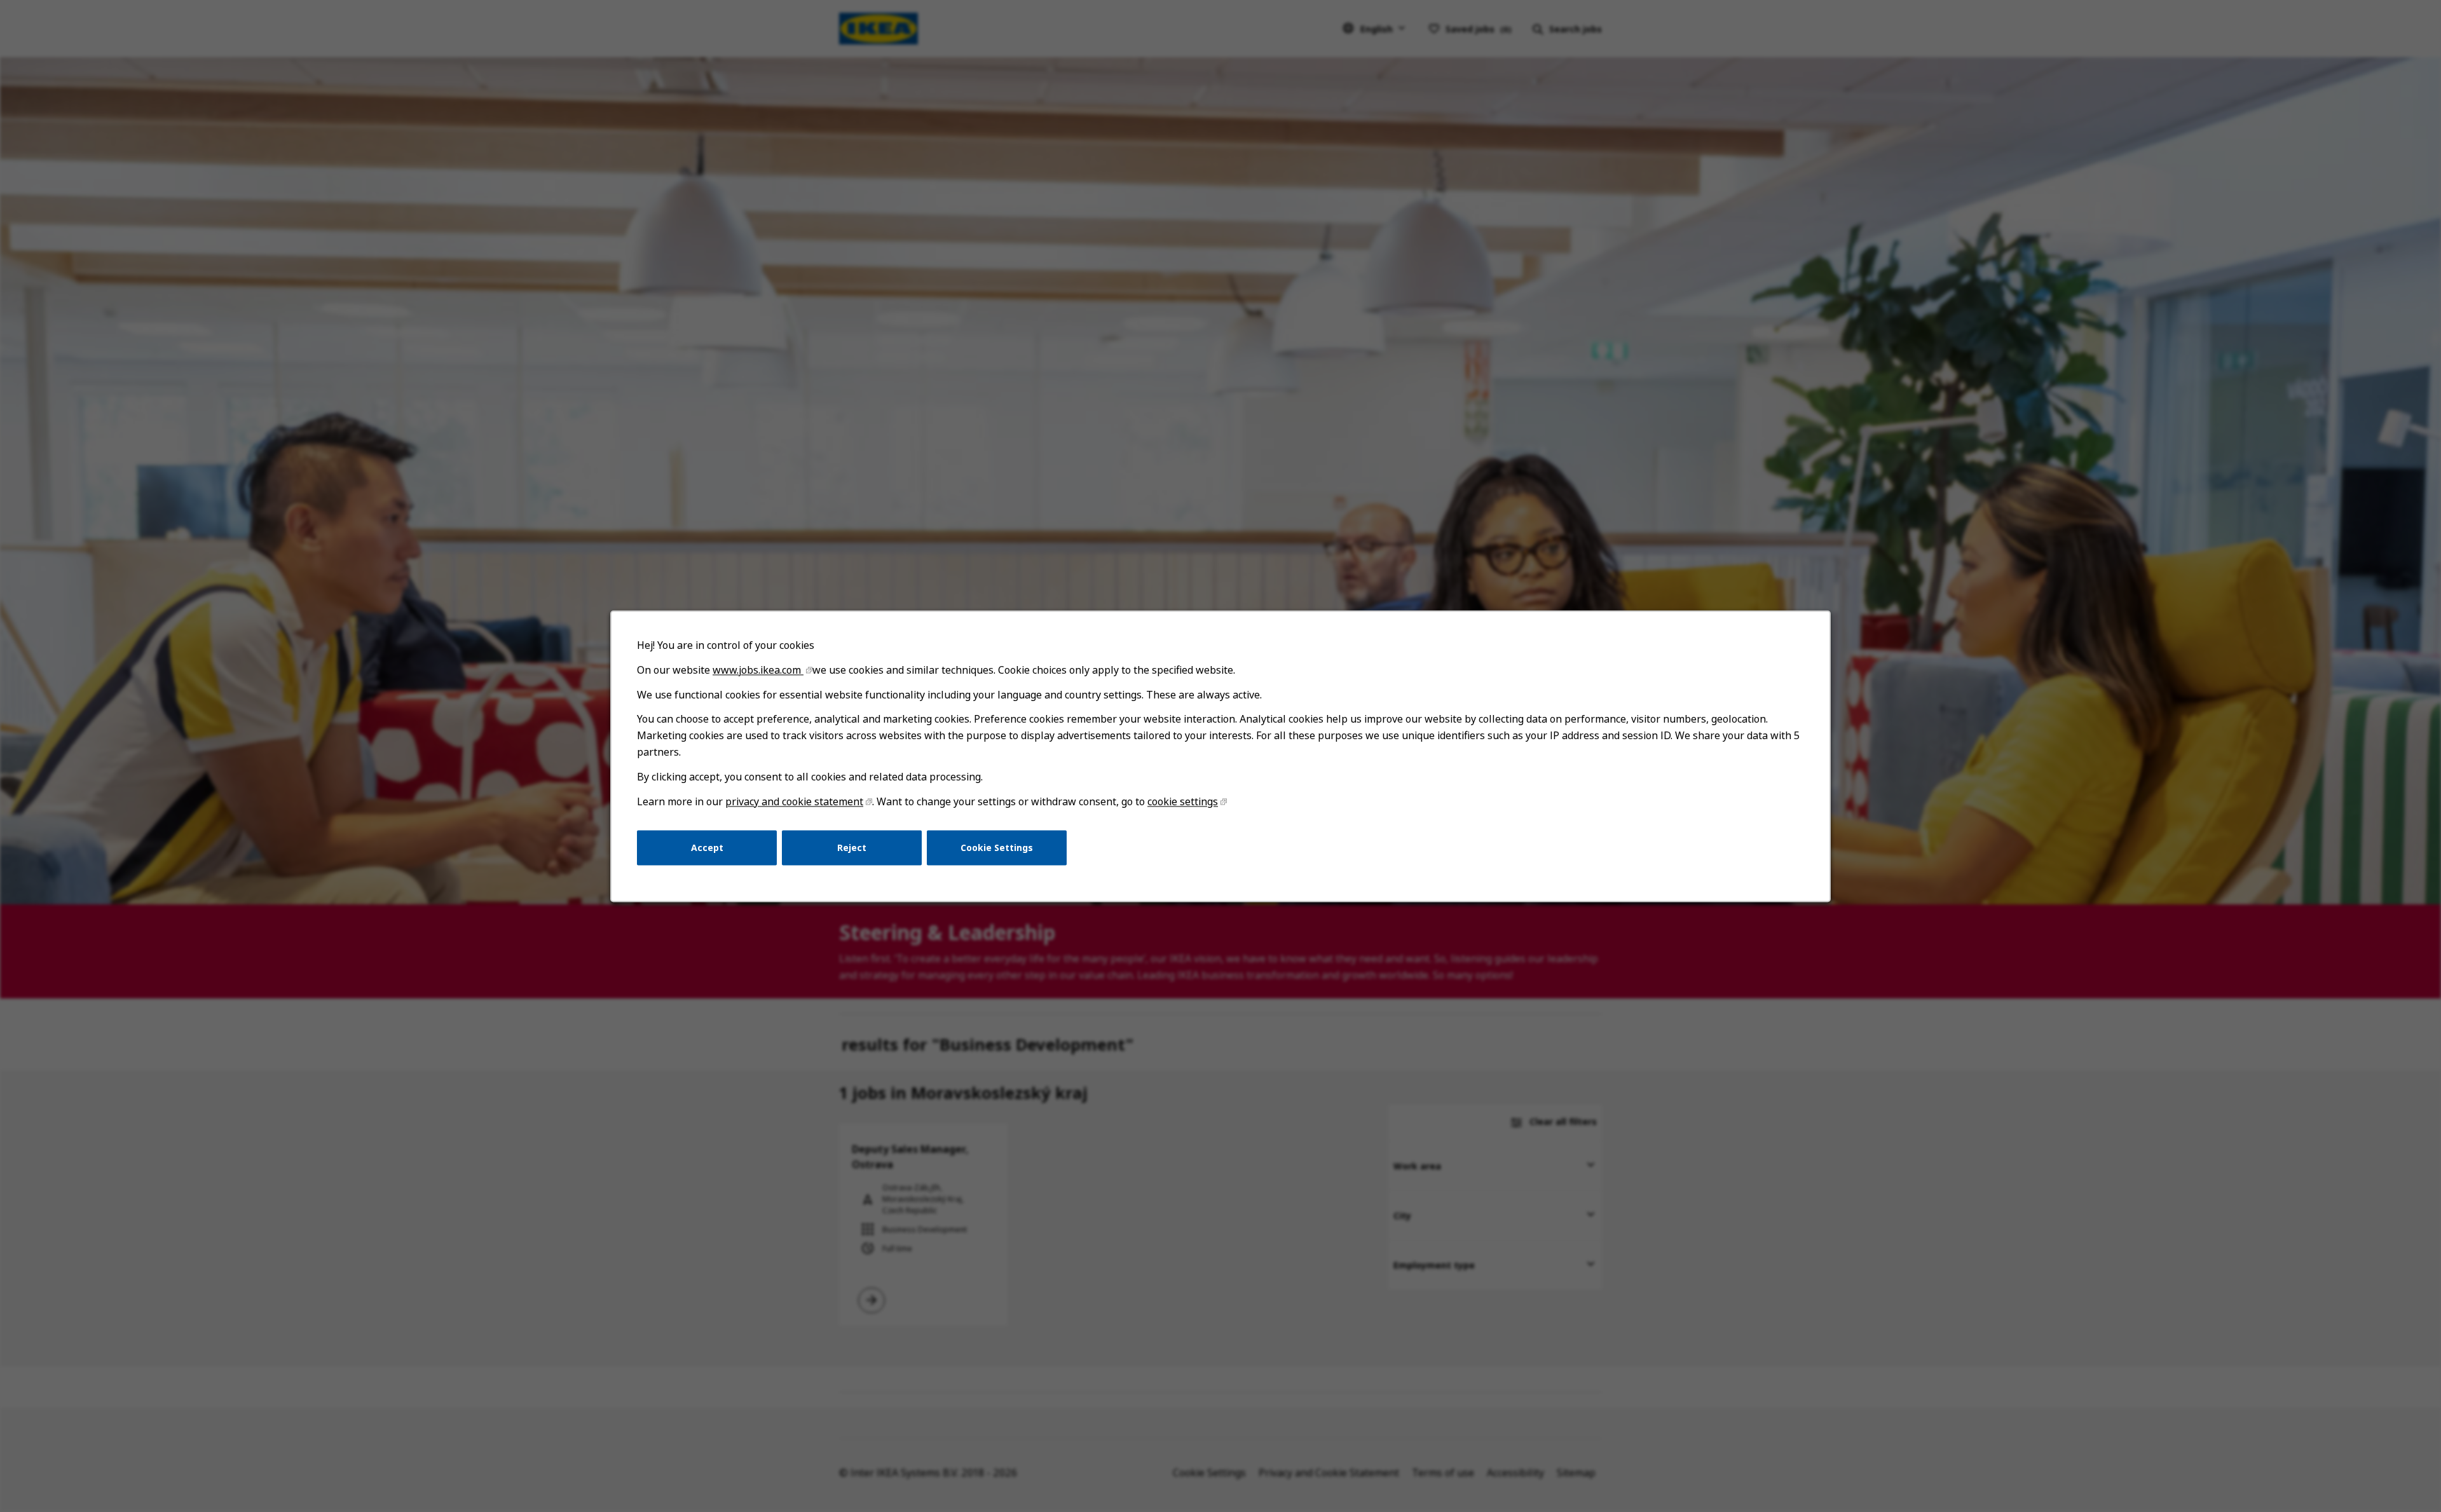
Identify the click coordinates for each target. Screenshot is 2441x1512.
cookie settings (1183, 801)
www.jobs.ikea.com (758, 670)
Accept (707, 847)
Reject (852, 847)
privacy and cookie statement (794, 801)
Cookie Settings (997, 847)
